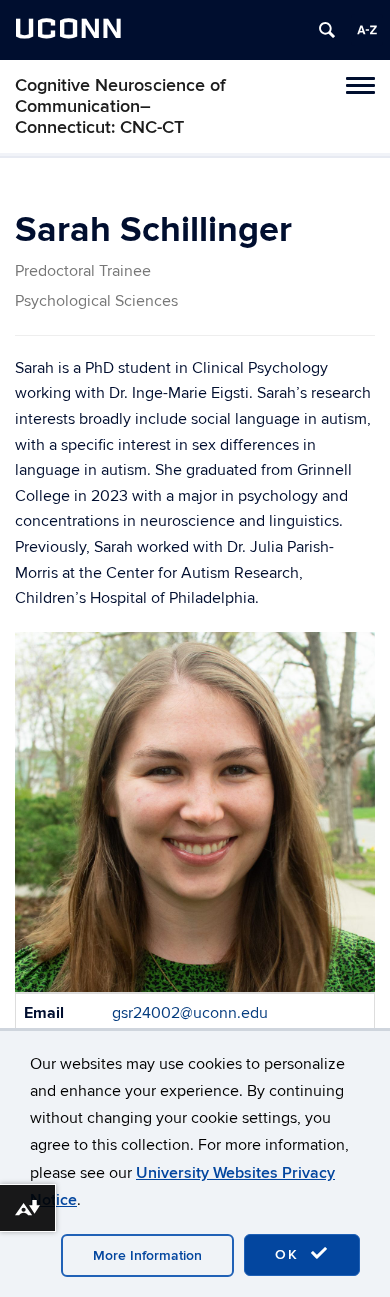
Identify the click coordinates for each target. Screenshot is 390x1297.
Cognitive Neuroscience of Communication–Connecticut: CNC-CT (120, 106)
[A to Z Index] (367, 30)
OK (290, 1254)
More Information (147, 1255)
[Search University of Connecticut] (327, 30)
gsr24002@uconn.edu (190, 1013)
